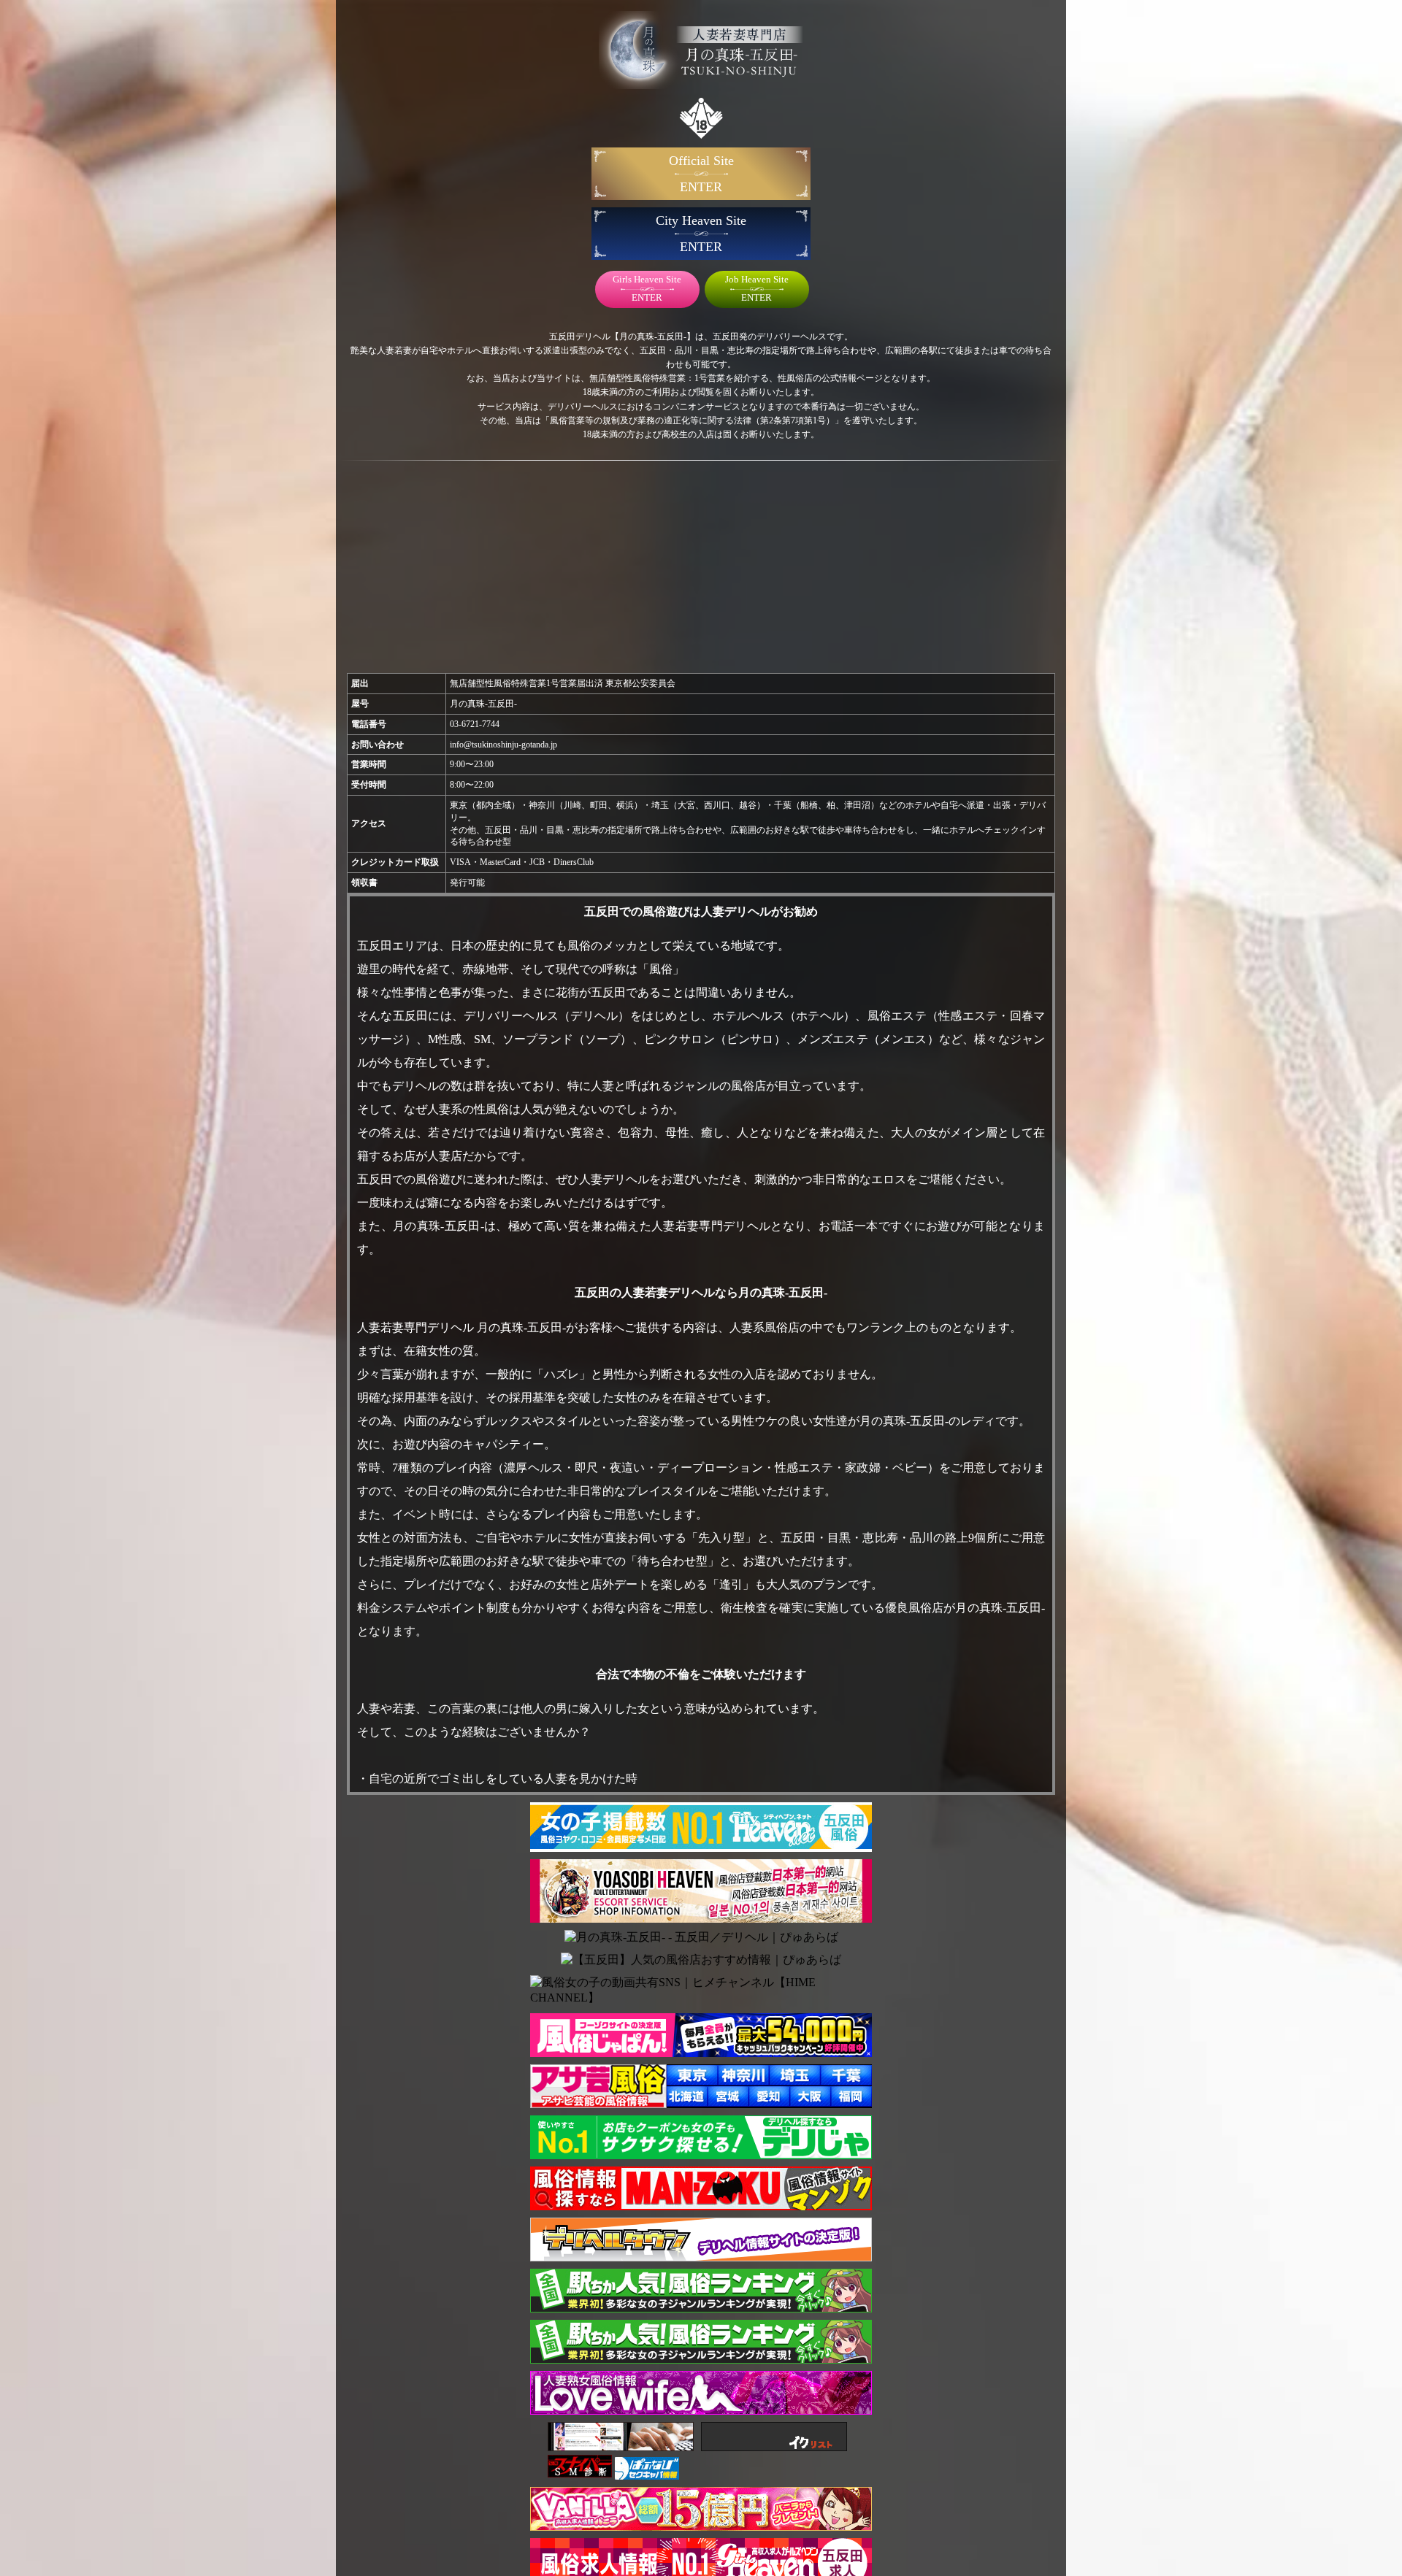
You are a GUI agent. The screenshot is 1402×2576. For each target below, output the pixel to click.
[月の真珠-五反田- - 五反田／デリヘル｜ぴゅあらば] (701, 1938)
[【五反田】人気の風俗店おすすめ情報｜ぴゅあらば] (701, 1960)
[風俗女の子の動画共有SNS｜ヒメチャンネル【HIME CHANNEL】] (701, 1991)
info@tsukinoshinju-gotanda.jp (503, 745)
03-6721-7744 (475, 724)
